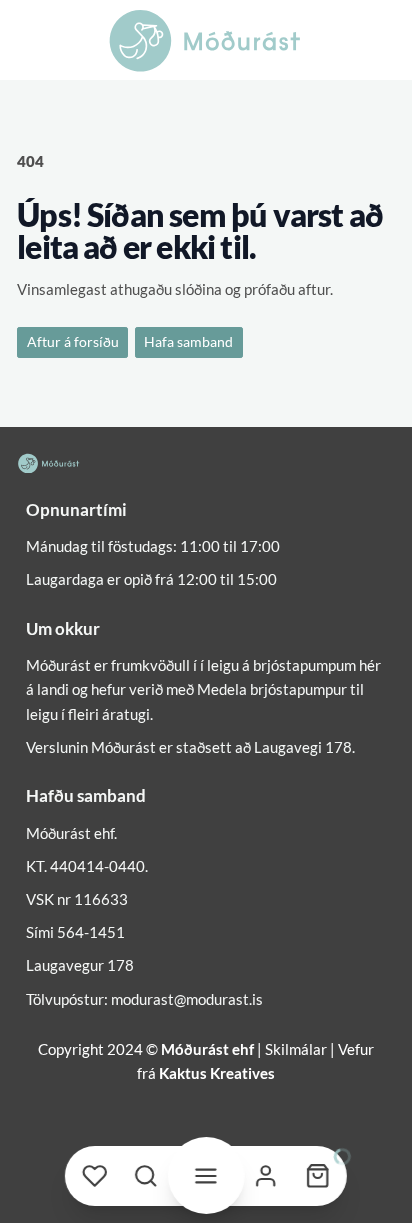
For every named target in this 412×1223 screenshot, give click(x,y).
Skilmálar (296, 1049)
